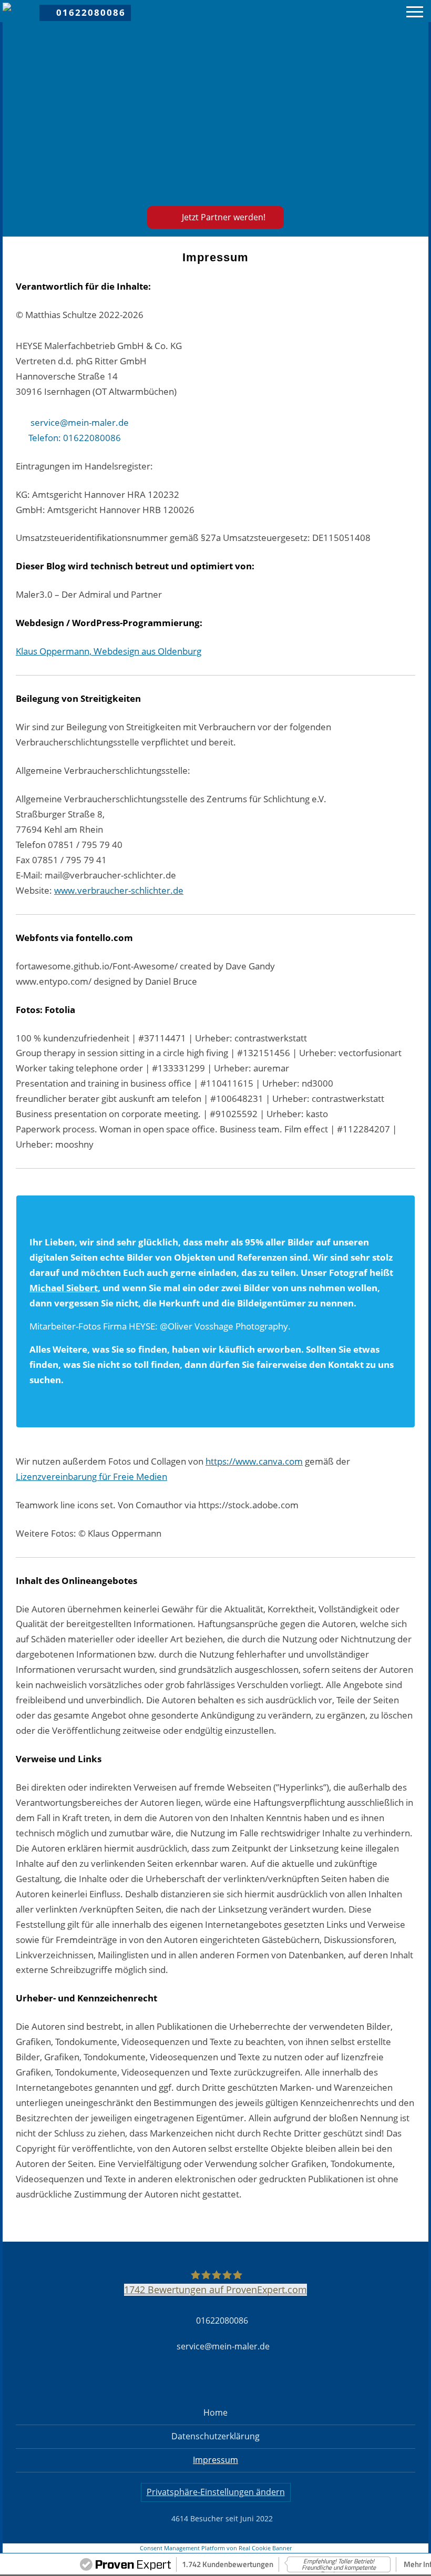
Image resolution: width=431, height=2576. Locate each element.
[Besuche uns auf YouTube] (388, 11)
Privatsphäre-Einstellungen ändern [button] (216, 2492)
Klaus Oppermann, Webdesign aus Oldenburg (109, 651)
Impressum (215, 2460)
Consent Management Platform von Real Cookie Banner (216, 2548)
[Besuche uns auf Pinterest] (372, 11)
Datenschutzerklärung (215, 2436)
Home (215, 2413)
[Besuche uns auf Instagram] (356, 11)
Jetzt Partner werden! (224, 217)
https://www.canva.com (254, 1461)
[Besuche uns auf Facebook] (340, 11)
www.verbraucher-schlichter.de (119, 890)
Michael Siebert (64, 1288)
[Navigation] (415, 13)
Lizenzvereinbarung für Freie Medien (91, 1476)
